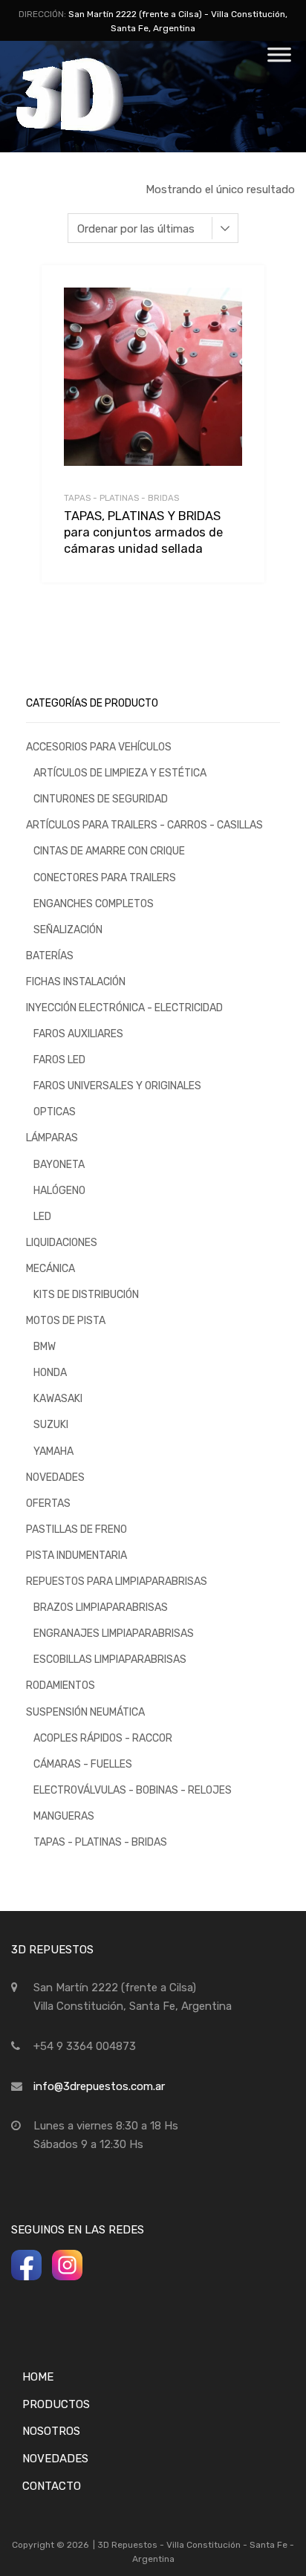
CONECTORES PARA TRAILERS (105, 877)
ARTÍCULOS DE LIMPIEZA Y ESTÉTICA (120, 773)
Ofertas (48, 1503)
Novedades (55, 1477)
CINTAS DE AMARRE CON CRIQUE (109, 851)
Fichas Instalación (76, 982)
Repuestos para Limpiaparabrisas (117, 1581)
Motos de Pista (66, 1320)
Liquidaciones (62, 1242)
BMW (45, 1346)
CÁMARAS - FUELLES (83, 1764)
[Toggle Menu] (279, 59)
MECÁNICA (51, 1268)
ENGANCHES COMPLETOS (94, 903)
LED (42, 1216)
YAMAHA (53, 1451)
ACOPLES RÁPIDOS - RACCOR (103, 1738)
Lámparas (52, 1138)
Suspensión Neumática (85, 1712)
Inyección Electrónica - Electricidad (124, 1008)
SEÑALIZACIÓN (68, 929)
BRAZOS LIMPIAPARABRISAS (101, 1607)
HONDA (50, 1372)
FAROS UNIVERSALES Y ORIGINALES (117, 1086)
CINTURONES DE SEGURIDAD (101, 799)
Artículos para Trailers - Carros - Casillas (144, 825)
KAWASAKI (58, 1398)
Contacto (52, 2486)
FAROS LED (59, 1060)
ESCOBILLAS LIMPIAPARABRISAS (110, 1659)
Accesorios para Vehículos (99, 747)
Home (38, 2377)
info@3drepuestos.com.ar (99, 2086)
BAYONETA (59, 1164)
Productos (56, 2404)
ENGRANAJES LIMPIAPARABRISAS (114, 1633)
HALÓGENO (59, 1190)
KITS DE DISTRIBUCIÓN (86, 1294)
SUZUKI (51, 1424)
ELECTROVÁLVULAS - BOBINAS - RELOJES (133, 1790)
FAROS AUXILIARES (78, 1034)
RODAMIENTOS (61, 1685)
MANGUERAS (64, 1816)
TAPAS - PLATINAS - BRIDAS (121, 498)
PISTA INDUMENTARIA (76, 1555)
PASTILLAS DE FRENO (76, 1529)
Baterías (50, 956)
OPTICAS (55, 1112)
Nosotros (51, 2431)
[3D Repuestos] (89, 129)
